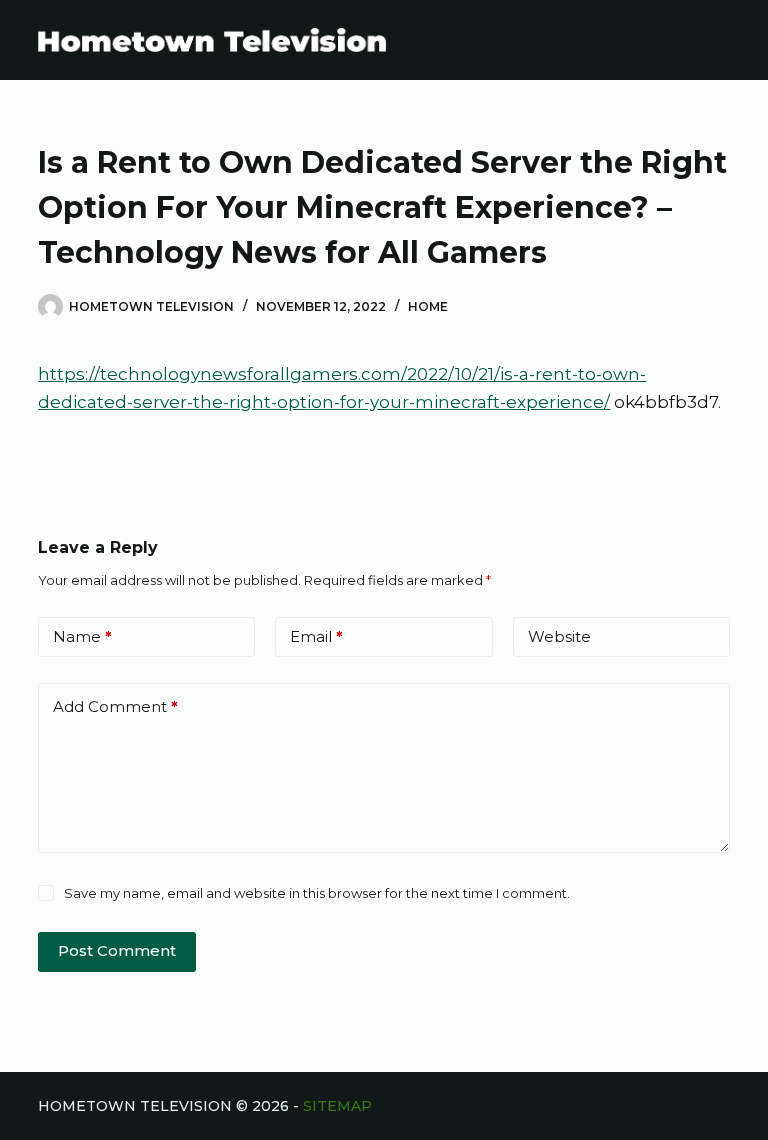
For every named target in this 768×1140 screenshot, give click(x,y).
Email (316, 636)
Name (82, 636)
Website (559, 636)
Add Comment (115, 706)
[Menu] (721, 40)
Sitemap (337, 1106)
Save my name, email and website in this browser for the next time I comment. (317, 893)
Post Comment (117, 950)
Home (428, 306)
